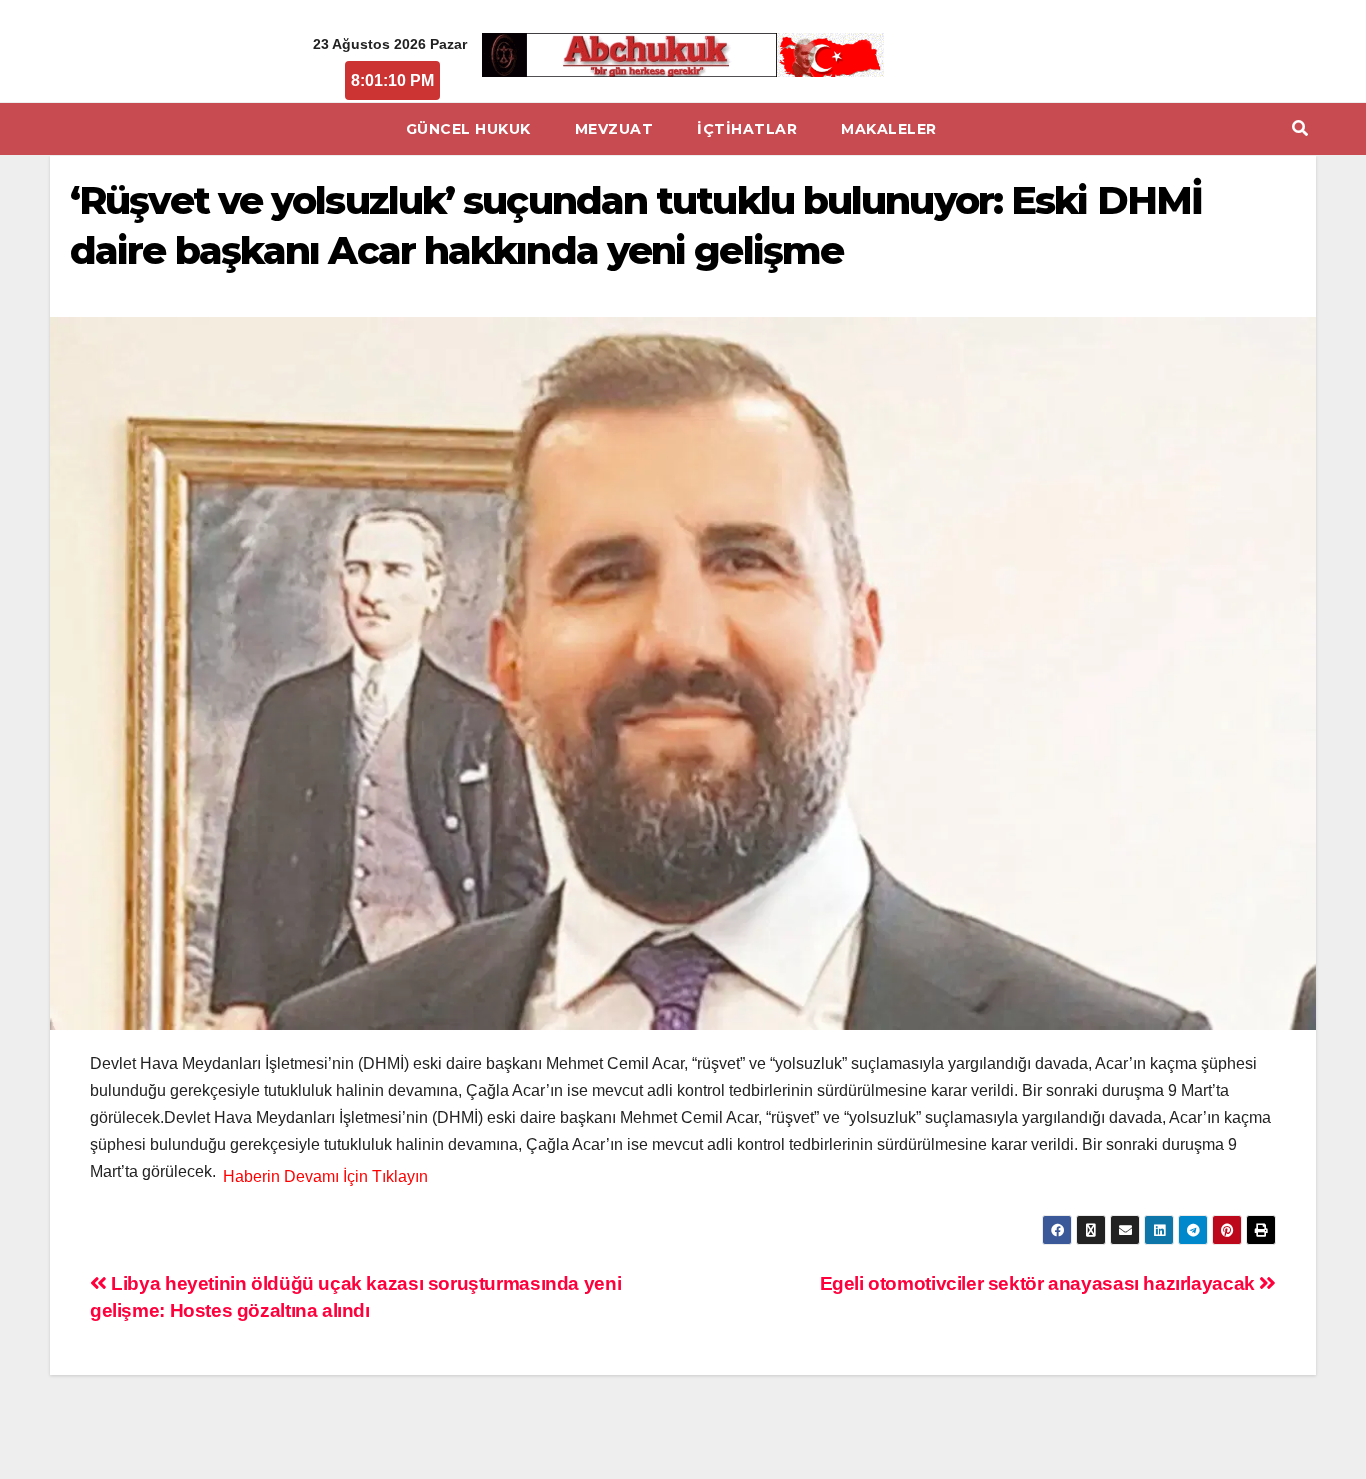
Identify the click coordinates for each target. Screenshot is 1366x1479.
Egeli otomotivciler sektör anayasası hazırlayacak (1040, 1283)
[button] (1300, 128)
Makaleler (889, 129)
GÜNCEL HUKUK (468, 129)
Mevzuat (614, 129)
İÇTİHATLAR (747, 129)
